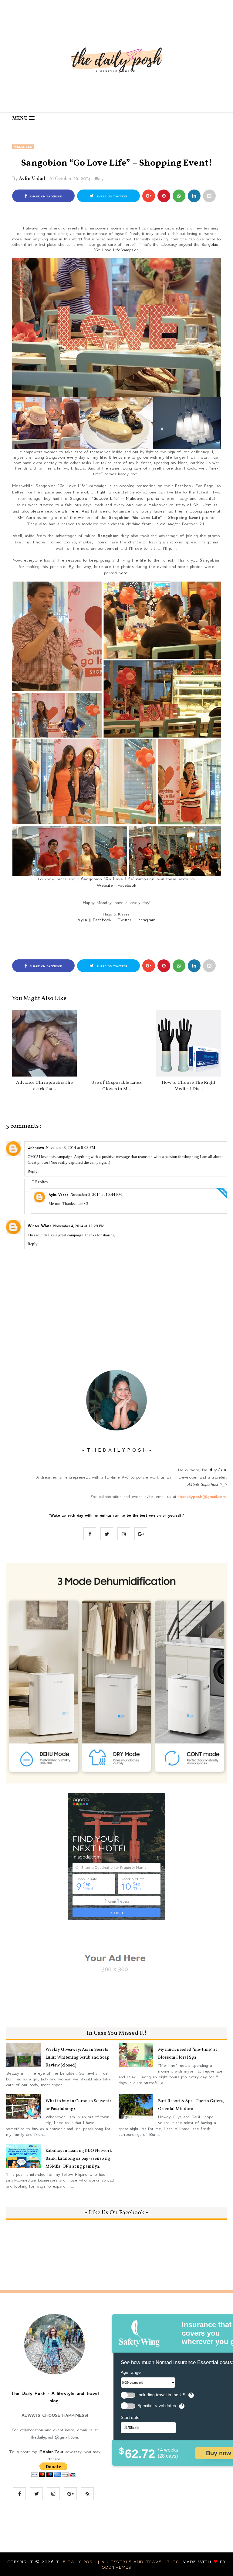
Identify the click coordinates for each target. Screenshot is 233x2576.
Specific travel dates (157, 2406)
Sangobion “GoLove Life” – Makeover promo (115, 498)
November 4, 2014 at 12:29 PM (79, 1226)
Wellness (23, 147)
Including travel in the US (161, 2395)
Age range (131, 2372)
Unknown (36, 1148)
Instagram (147, 920)
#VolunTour (51, 2452)
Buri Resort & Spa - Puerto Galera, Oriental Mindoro (191, 2105)
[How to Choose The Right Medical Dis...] (189, 1043)
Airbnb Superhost (203, 1484)
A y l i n (217, 1470)
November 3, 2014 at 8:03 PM (71, 1148)
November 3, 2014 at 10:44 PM (96, 1194)
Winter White (39, 1226)
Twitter (125, 920)
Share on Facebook (45, 196)
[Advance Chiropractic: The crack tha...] (44, 1043)
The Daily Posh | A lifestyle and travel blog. (119, 2562)
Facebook (127, 885)
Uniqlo (160, 524)
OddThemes (116, 2567)
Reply (33, 1171)
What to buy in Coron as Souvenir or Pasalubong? (78, 2105)
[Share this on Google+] (149, 196)
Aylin (82, 920)
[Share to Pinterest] (209, 196)
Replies (41, 1182)
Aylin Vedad (32, 179)
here (74, 511)
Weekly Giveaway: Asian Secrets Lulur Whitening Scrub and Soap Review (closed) (78, 2058)
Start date (130, 2417)
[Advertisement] (123, 942)
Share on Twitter (111, 196)
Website (105, 885)
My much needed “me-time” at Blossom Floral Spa (187, 2054)
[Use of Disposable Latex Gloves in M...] (116, 1043)
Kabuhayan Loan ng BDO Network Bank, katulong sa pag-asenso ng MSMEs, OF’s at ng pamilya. (79, 2159)
